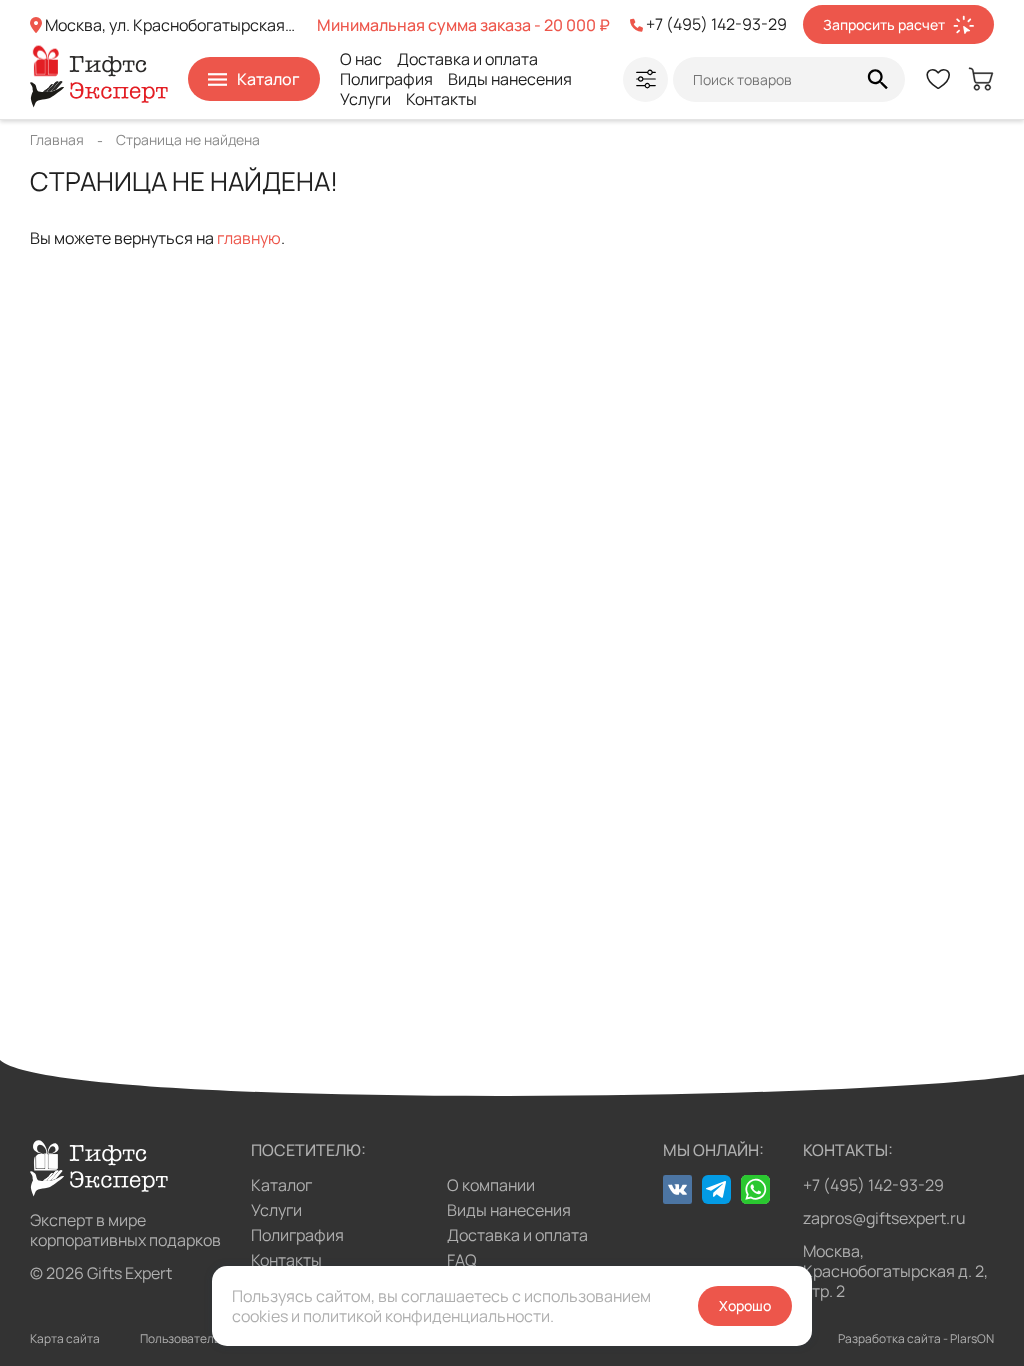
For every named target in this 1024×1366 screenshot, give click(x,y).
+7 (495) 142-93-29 (873, 1185)
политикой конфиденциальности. (428, 1316)
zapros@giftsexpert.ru (884, 1218)
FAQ (462, 1260)
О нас (361, 59)
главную (249, 238)
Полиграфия (386, 79)
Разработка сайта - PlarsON (916, 1338)
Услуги (365, 99)
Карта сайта (65, 1338)
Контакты (441, 99)
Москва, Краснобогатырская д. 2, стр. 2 (895, 1271)
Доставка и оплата (467, 59)
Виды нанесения (510, 79)
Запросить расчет (884, 24)
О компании (491, 1185)
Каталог (281, 1185)
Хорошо (745, 1305)
